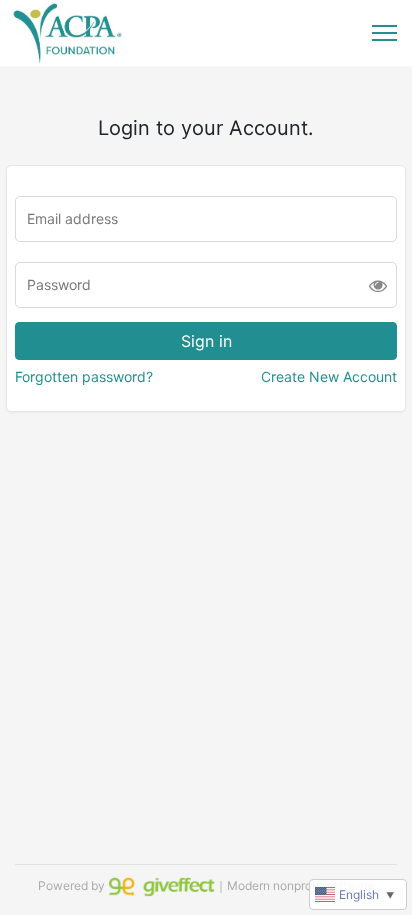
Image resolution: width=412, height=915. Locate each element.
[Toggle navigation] (384, 33)
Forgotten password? (84, 376)
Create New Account (329, 376)
